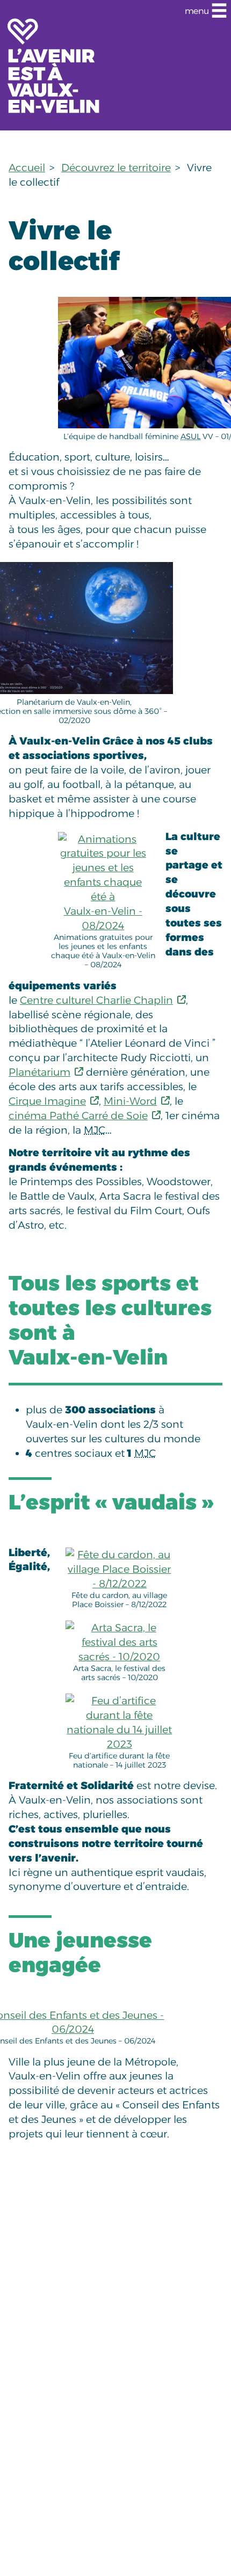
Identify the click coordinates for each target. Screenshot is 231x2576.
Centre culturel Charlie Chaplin (96, 1000)
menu (197, 11)
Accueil (27, 167)
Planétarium (39, 1072)
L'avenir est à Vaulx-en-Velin (54, 65)
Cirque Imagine (47, 1101)
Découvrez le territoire (116, 167)
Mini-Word (130, 1101)
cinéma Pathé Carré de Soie (78, 1115)
